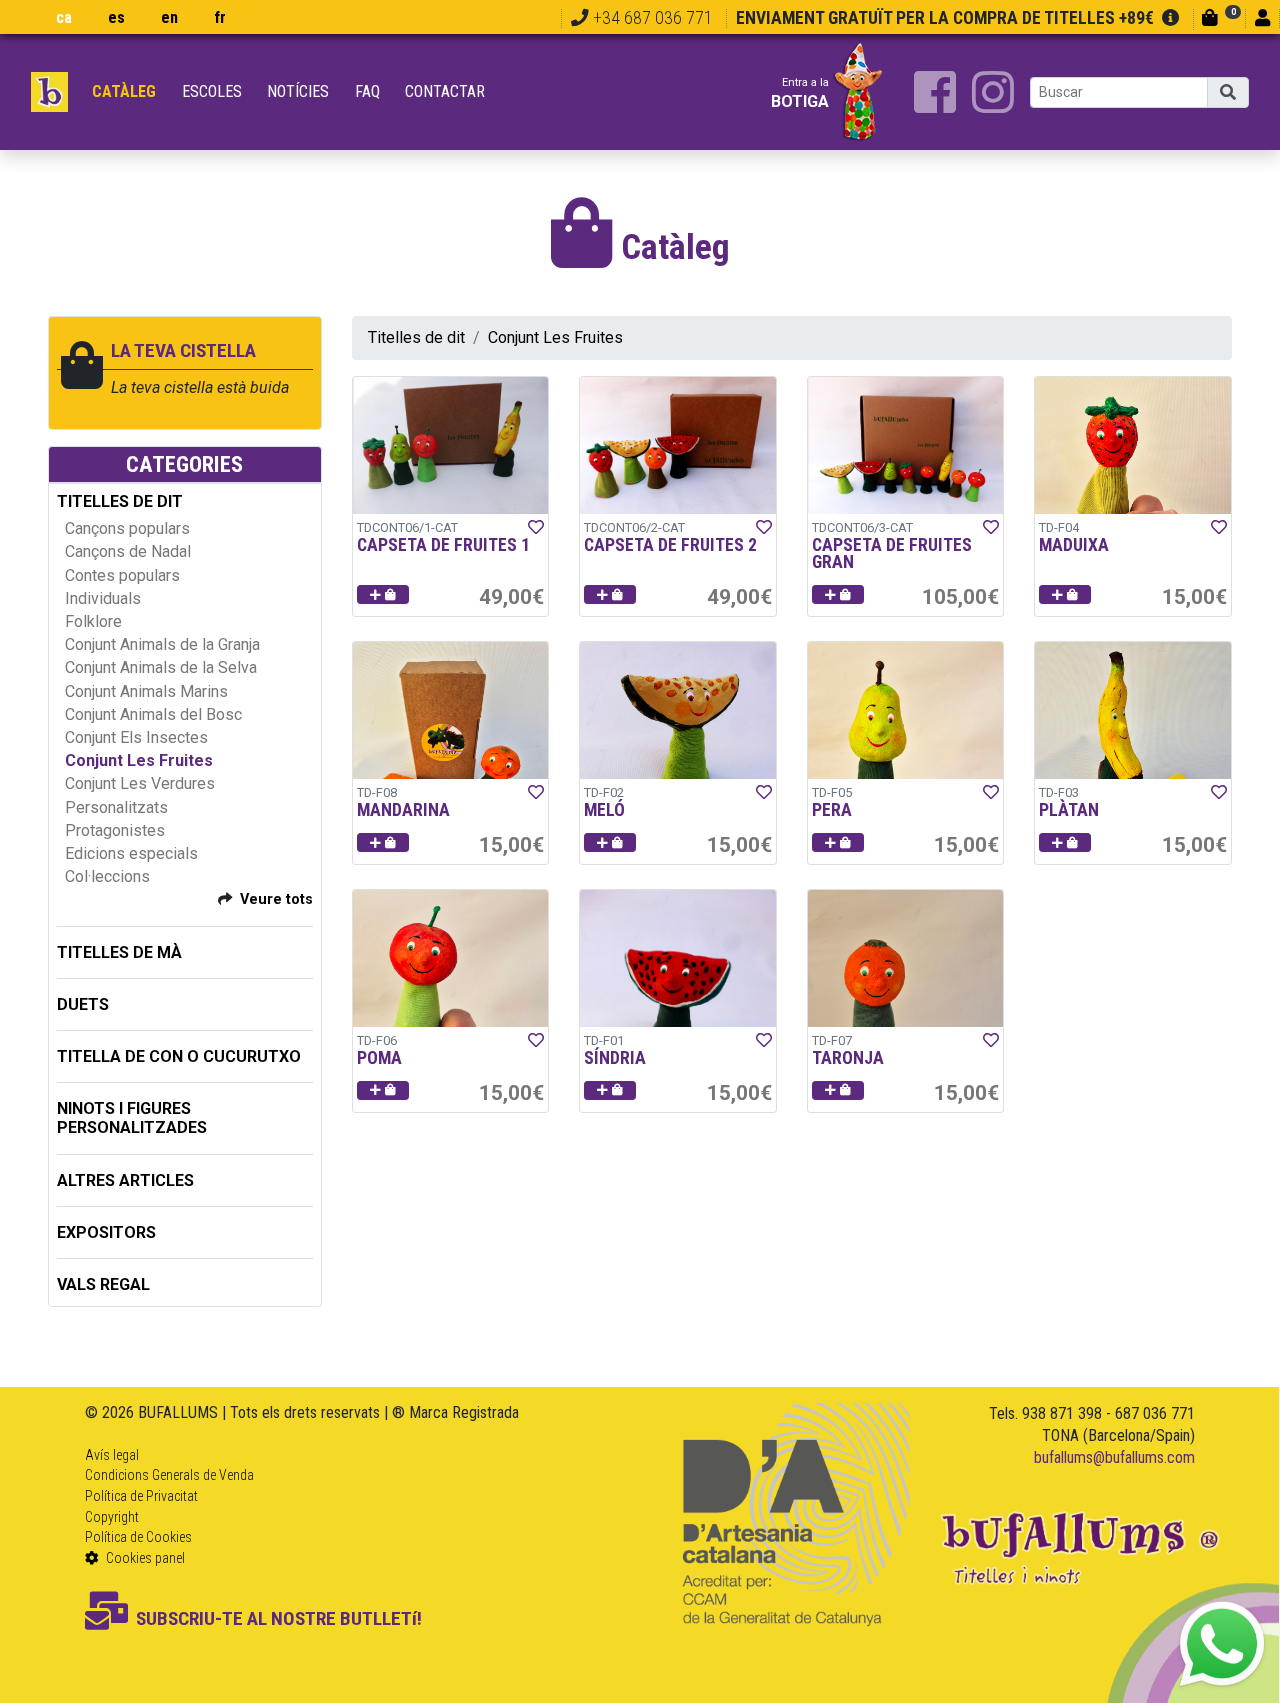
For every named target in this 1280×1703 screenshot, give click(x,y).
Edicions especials (131, 853)
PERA (832, 810)
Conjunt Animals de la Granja (162, 644)
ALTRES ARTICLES (125, 1180)
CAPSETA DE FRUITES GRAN (892, 554)
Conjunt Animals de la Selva (161, 667)
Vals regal (103, 1284)
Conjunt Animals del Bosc (153, 714)
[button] (383, 594)
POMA (379, 1058)
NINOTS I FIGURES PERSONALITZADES (132, 1118)
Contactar (445, 91)
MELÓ (604, 810)
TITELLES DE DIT (120, 501)
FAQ (367, 91)
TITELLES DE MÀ (119, 952)
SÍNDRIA (615, 1058)
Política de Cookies (138, 1537)
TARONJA (848, 1058)
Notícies (298, 91)
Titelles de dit (416, 337)
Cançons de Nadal (128, 551)
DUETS (83, 1004)
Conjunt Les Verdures (140, 783)
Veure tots (276, 899)
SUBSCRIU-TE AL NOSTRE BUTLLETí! (279, 1618)
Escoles (212, 91)
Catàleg (124, 91)
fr (220, 17)
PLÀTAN (1069, 810)
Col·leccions (107, 876)
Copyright (112, 1517)
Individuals (103, 598)
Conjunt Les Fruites (139, 760)
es (116, 17)
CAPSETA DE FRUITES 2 (670, 545)
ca (64, 17)
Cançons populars (127, 528)
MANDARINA (403, 810)
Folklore (93, 621)
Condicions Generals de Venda (169, 1475)
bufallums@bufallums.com (1114, 1457)
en (169, 17)
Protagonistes (115, 830)
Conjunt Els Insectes (136, 737)
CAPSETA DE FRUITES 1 (443, 545)
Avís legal (112, 1455)
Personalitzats (116, 807)
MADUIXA (1074, 545)
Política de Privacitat (141, 1496)
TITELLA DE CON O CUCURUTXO (179, 1056)
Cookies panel (144, 1558)
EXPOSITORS (106, 1232)
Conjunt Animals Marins (146, 691)
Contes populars (122, 575)
